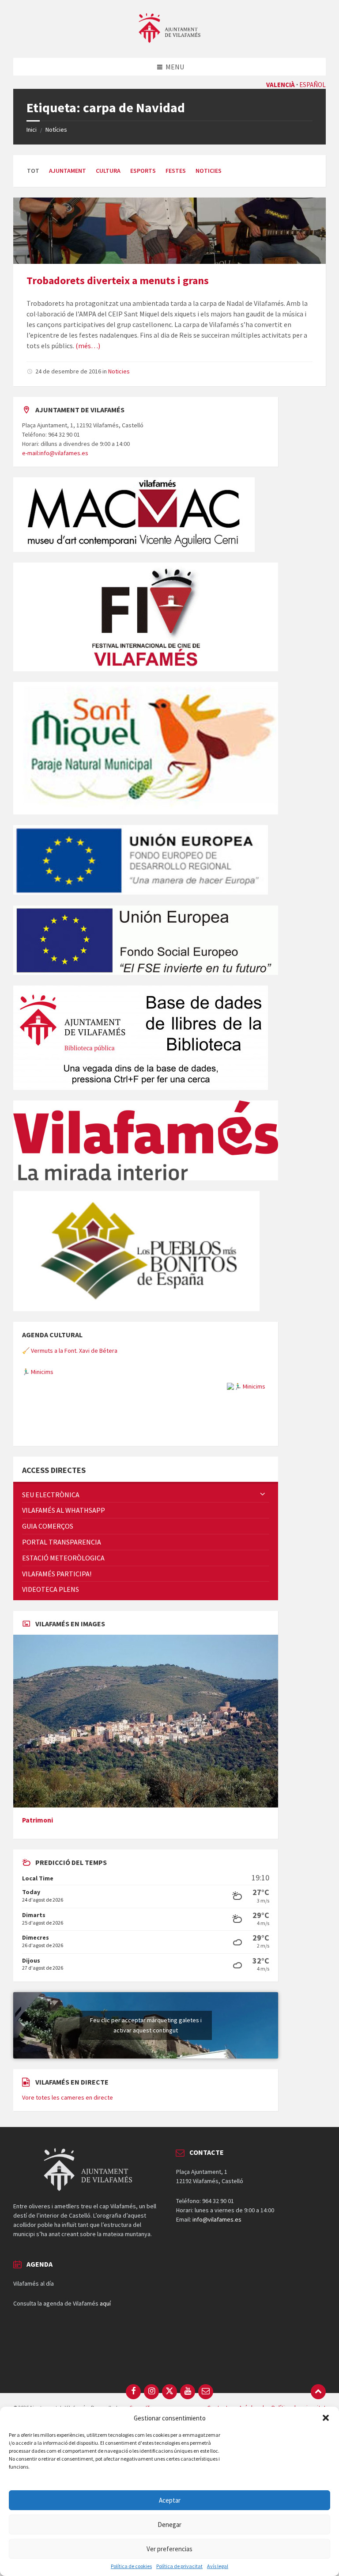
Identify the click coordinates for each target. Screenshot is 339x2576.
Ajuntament (68, 171)
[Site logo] (169, 40)
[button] (326, 2418)
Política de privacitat (179, 2566)
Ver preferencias (169, 2549)
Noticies (209, 171)
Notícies (56, 129)
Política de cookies (131, 2566)
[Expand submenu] (263, 1495)
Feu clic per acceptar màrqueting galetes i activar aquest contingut (146, 2025)
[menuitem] (146, 1495)
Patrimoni (38, 1820)
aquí (105, 2303)
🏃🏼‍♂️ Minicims (38, 1357)
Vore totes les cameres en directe (68, 2097)
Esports (143, 171)
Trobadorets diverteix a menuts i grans (118, 280)
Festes (176, 171)
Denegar (169, 2525)
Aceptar (170, 2500)
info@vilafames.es (217, 2219)
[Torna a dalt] (318, 2392)
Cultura (108, 171)
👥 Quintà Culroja (45, 1427)
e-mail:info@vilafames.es (55, 453)
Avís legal (218, 2566)
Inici (32, 129)
